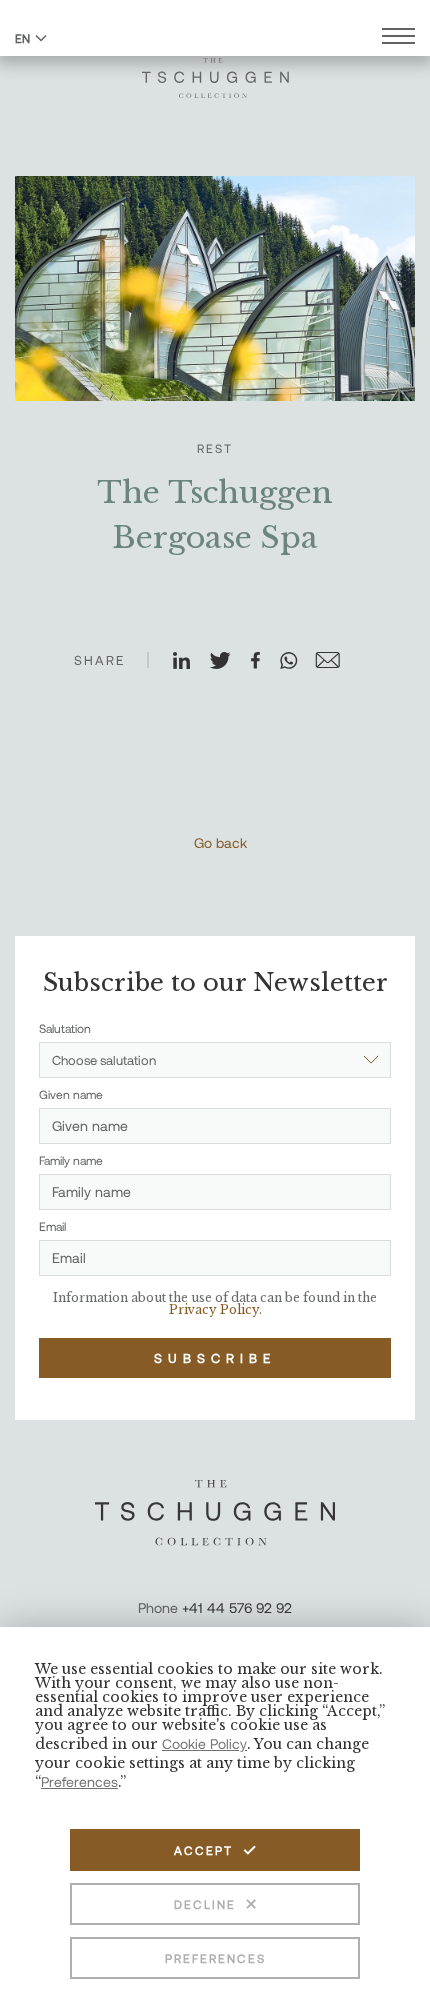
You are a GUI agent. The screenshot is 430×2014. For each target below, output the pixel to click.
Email (52, 1226)
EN (22, 38)
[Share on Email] (336, 662)
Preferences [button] (79, 1781)
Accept (203, 1850)
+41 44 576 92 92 (237, 1607)
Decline (205, 1904)
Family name (71, 1160)
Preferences (215, 1958)
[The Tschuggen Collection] (215, 69)
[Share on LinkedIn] (190, 662)
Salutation (65, 1028)
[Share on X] (229, 662)
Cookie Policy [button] (204, 1743)
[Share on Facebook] (264, 662)
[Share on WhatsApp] (297, 662)
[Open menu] (398, 38)
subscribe (215, 1358)
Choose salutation (104, 1060)
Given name (71, 1094)
